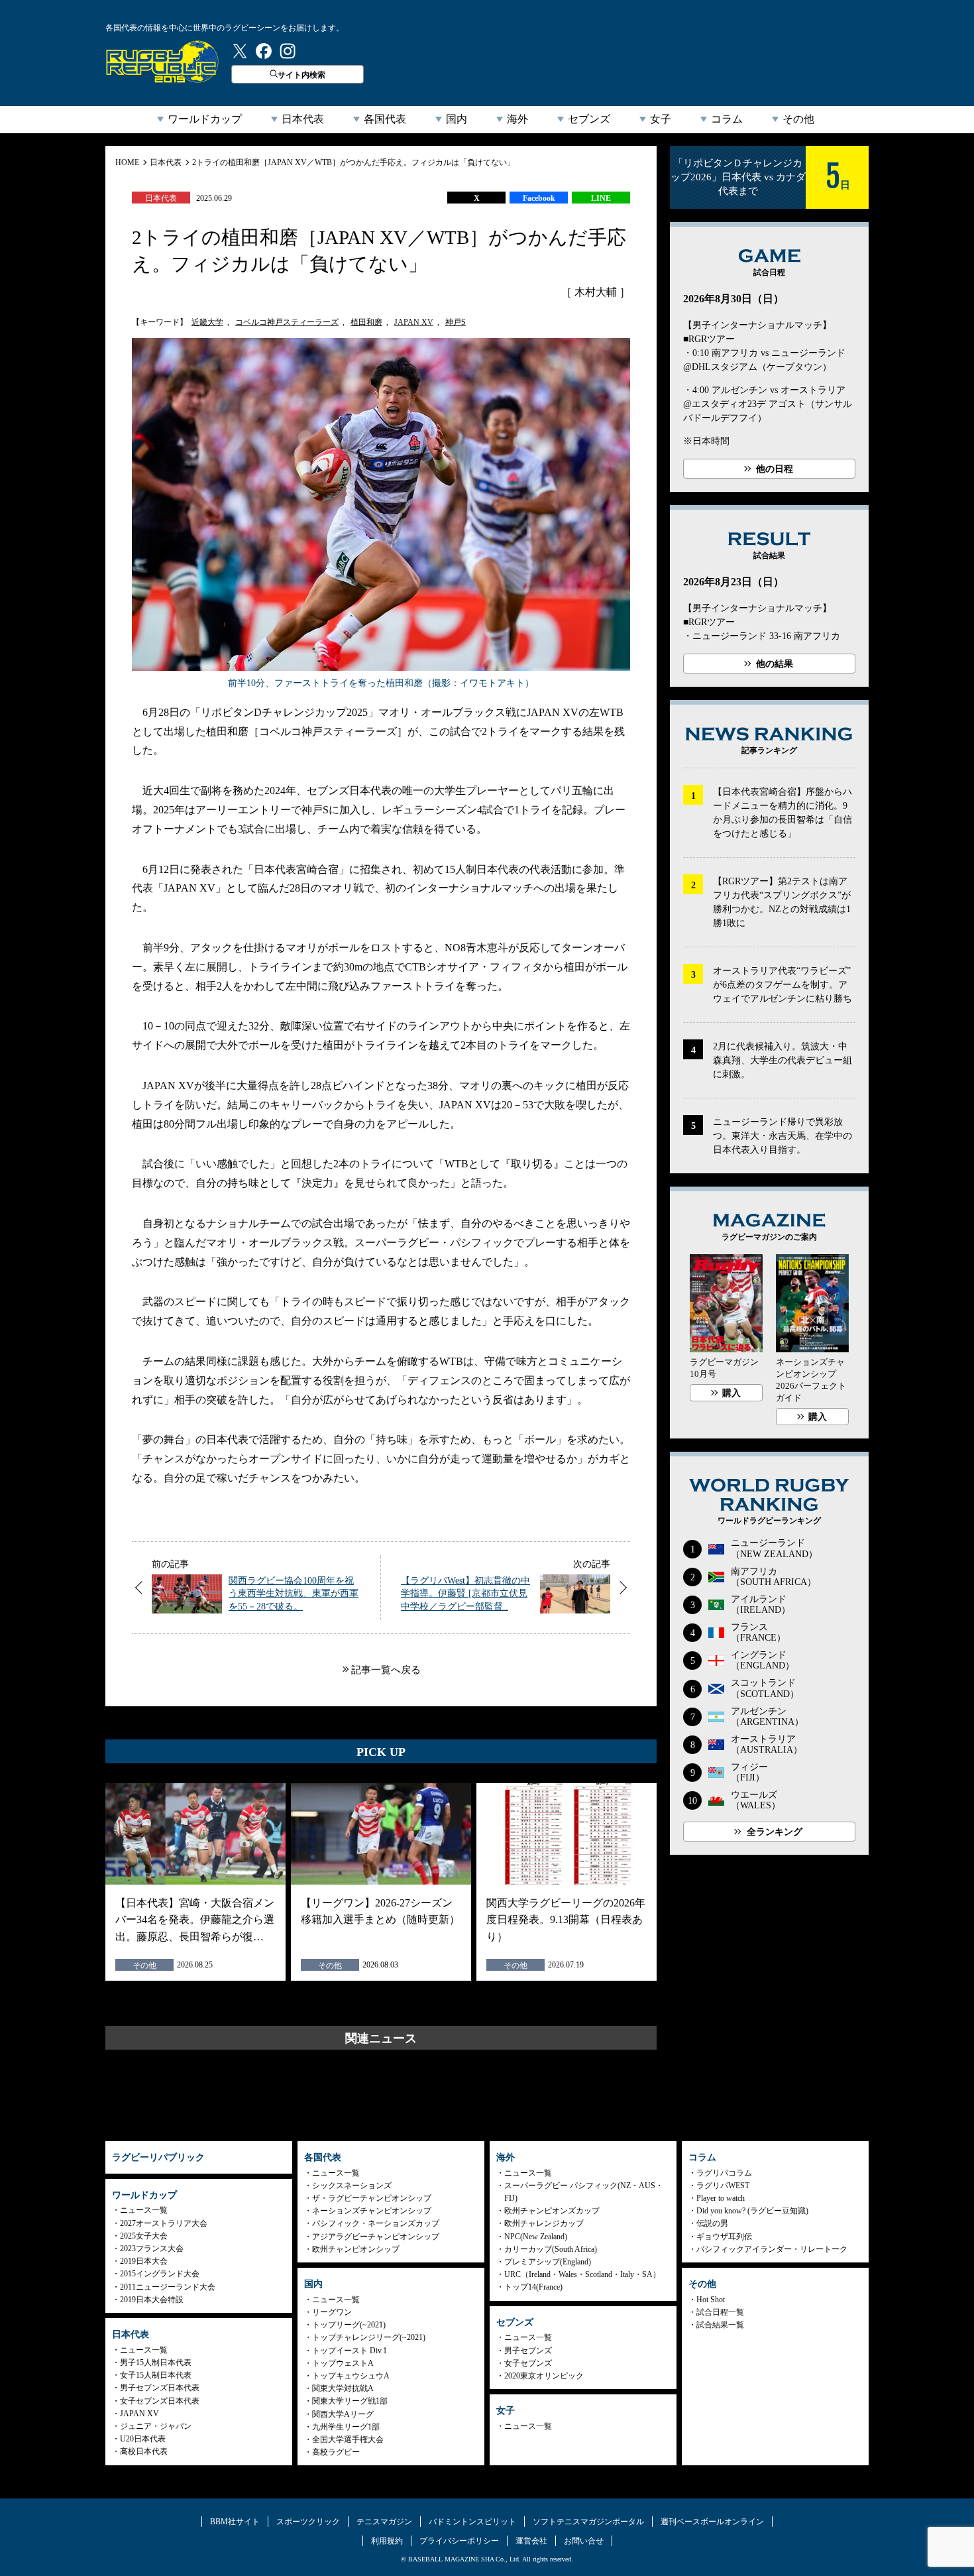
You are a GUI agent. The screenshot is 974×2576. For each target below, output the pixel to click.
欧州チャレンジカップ (544, 2223)
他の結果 (775, 664)
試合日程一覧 (720, 2312)
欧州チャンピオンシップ (356, 2249)
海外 (517, 119)
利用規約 (387, 2541)
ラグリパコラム (724, 2173)
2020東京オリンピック (544, 2376)
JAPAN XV (414, 322)
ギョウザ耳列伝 (724, 2237)
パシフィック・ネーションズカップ (376, 2223)
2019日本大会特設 (152, 2300)
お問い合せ (584, 2541)
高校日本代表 (144, 2451)
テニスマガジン (384, 2522)
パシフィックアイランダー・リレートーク (772, 2249)
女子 (661, 119)
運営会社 (531, 2541)
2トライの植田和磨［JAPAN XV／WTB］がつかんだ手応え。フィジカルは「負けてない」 (353, 162)
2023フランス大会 (152, 2249)
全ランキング (775, 1832)
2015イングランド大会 (160, 2274)
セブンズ (589, 119)
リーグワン (332, 2312)
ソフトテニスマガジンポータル (588, 2522)
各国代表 (385, 119)
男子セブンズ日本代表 (160, 2388)
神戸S (456, 322)
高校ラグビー (336, 2452)
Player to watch (721, 2198)
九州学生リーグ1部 (346, 2427)
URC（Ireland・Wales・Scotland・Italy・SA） (582, 2274)
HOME (127, 162)
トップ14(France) (533, 2287)
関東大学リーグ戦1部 (350, 2401)
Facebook (539, 198)
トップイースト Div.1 (350, 2351)
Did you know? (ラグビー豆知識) (752, 2211)
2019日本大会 (144, 2261)
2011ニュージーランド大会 (168, 2287)
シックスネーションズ (352, 2186)
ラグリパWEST (723, 2186)
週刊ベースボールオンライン (712, 2522)
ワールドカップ (205, 119)
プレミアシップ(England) (548, 2262)
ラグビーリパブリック (162, 62)
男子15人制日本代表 (156, 2363)
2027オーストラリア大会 (164, 2223)
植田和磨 (366, 322)
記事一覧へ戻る (386, 1670)
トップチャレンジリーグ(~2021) (369, 2337)
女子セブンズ (528, 2363)
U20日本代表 (143, 2439)
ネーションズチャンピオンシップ (372, 2211)
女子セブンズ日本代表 (160, 2401)
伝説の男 (712, 2223)
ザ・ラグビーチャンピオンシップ (372, 2198)
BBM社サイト (235, 2522)
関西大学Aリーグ (343, 2414)
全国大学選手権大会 (348, 2439)
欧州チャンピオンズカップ (552, 2211)
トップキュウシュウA (351, 2376)
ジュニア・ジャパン (156, 2426)
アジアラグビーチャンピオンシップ (376, 2237)
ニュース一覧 (144, 2210)
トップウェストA (343, 2363)
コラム (727, 119)
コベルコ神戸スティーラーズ (287, 322)
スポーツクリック (308, 2522)
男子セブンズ (528, 2351)
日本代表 (303, 119)
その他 (798, 119)
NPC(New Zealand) (536, 2237)
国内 (457, 119)
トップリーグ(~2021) (349, 2325)
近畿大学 (207, 322)
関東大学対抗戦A (343, 2388)
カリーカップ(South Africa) (551, 2249)
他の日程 (775, 469)
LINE (601, 198)
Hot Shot (711, 2300)
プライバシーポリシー (459, 2541)
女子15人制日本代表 (156, 2375)
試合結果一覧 (720, 2325)
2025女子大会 (144, 2236)
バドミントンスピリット (472, 2522)
